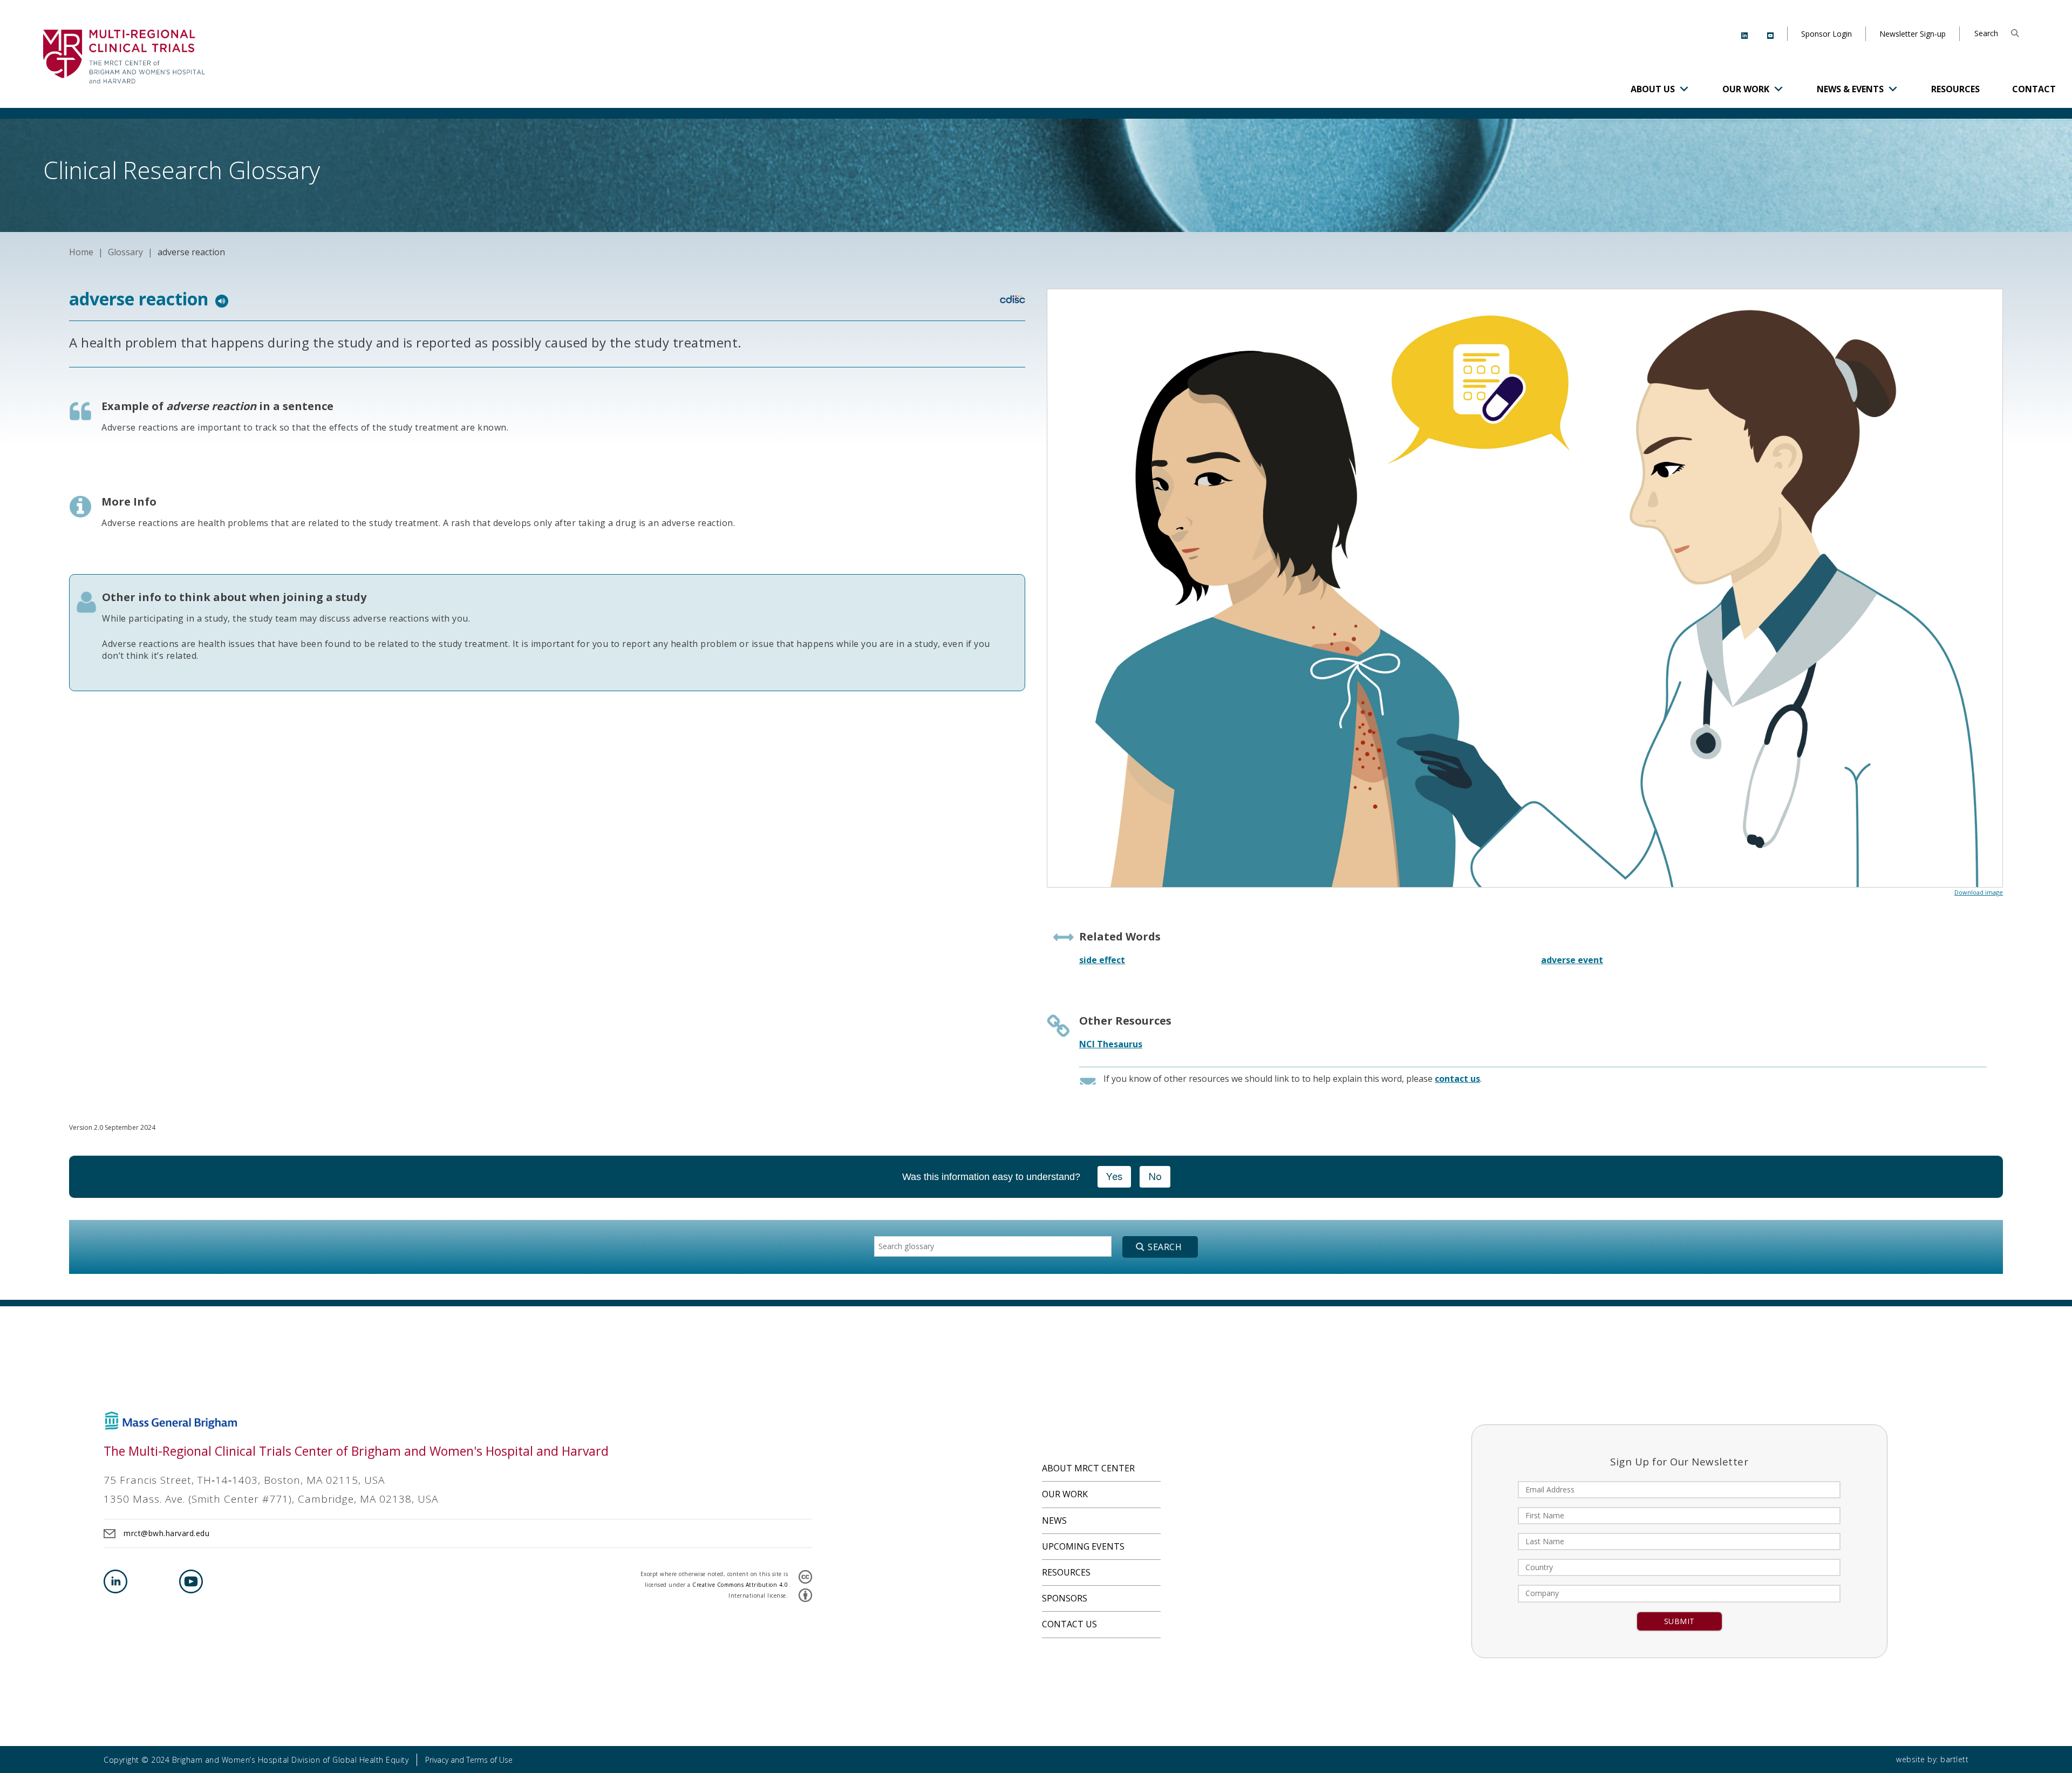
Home (81, 252)
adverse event (1572, 960)
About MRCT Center (1088, 1468)
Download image (1979, 892)
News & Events (1850, 89)
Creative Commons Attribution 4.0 (740, 1585)
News (1054, 1520)
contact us (1457, 1079)
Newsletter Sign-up (1913, 34)
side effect (1102, 960)
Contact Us (1069, 1624)
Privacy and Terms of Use (469, 1760)
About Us (1653, 89)
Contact (2034, 89)
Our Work (1746, 89)
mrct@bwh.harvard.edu (166, 1533)
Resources (1955, 89)
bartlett (1954, 1759)
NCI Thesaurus (1111, 1044)
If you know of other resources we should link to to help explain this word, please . (1293, 1079)
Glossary (125, 252)
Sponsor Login (1826, 34)
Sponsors (1065, 1598)
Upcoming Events (1083, 1546)
